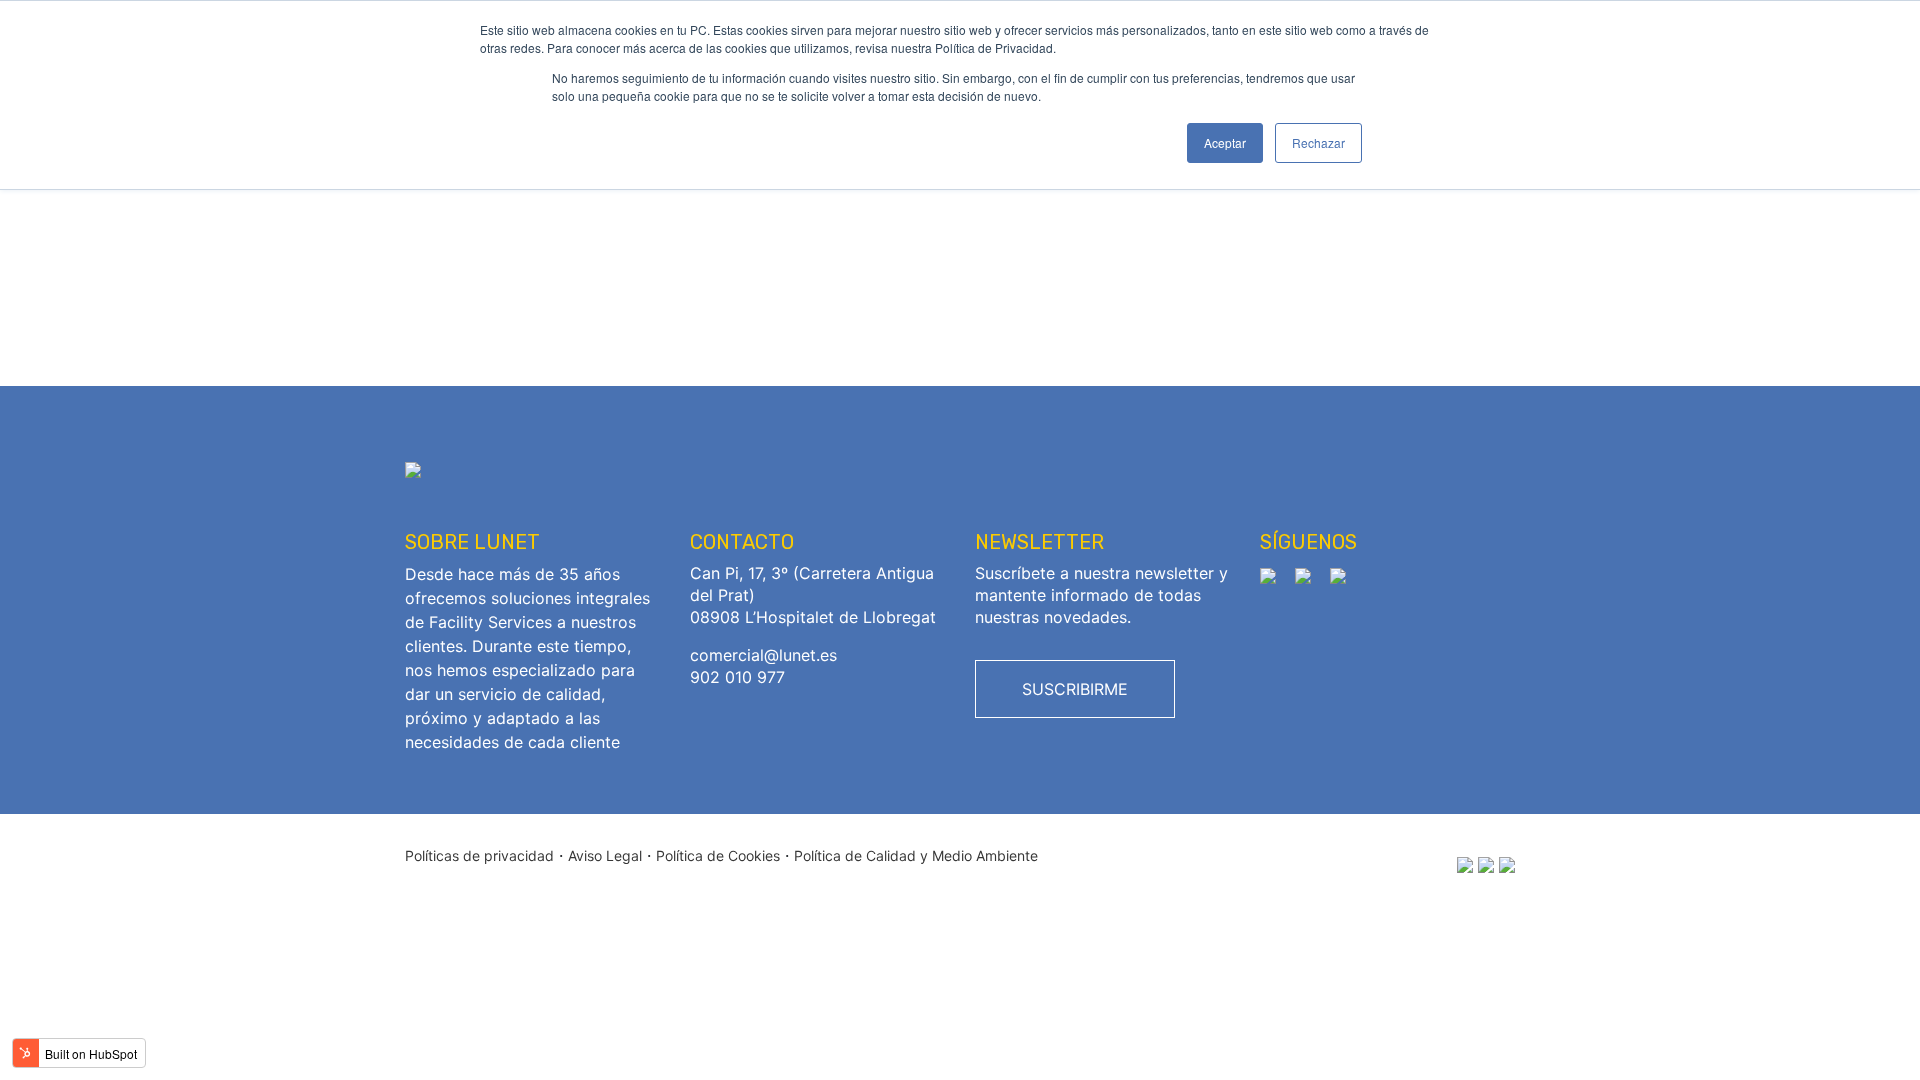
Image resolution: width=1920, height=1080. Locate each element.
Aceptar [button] (1225, 142)
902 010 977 (737, 677)
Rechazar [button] (1318, 142)
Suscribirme (1075, 689)
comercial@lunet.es (763, 655)
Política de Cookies (718, 855)
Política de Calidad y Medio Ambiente (916, 855)
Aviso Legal (605, 855)
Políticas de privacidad (479, 855)
